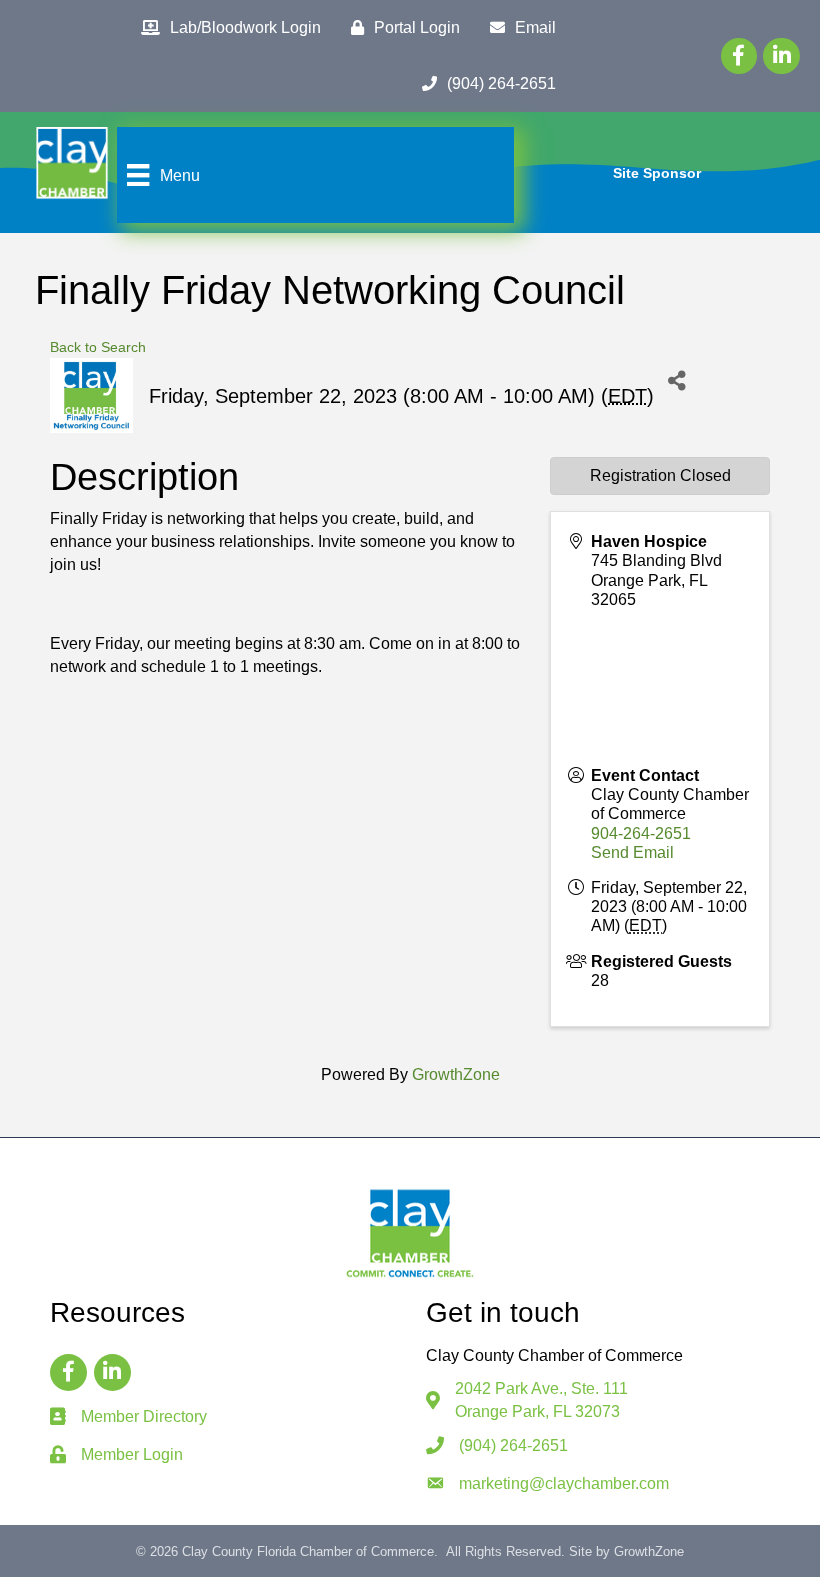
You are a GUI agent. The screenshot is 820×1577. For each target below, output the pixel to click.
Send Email (632, 852)
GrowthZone (456, 1074)
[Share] (676, 380)
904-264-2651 (641, 833)
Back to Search (98, 347)
